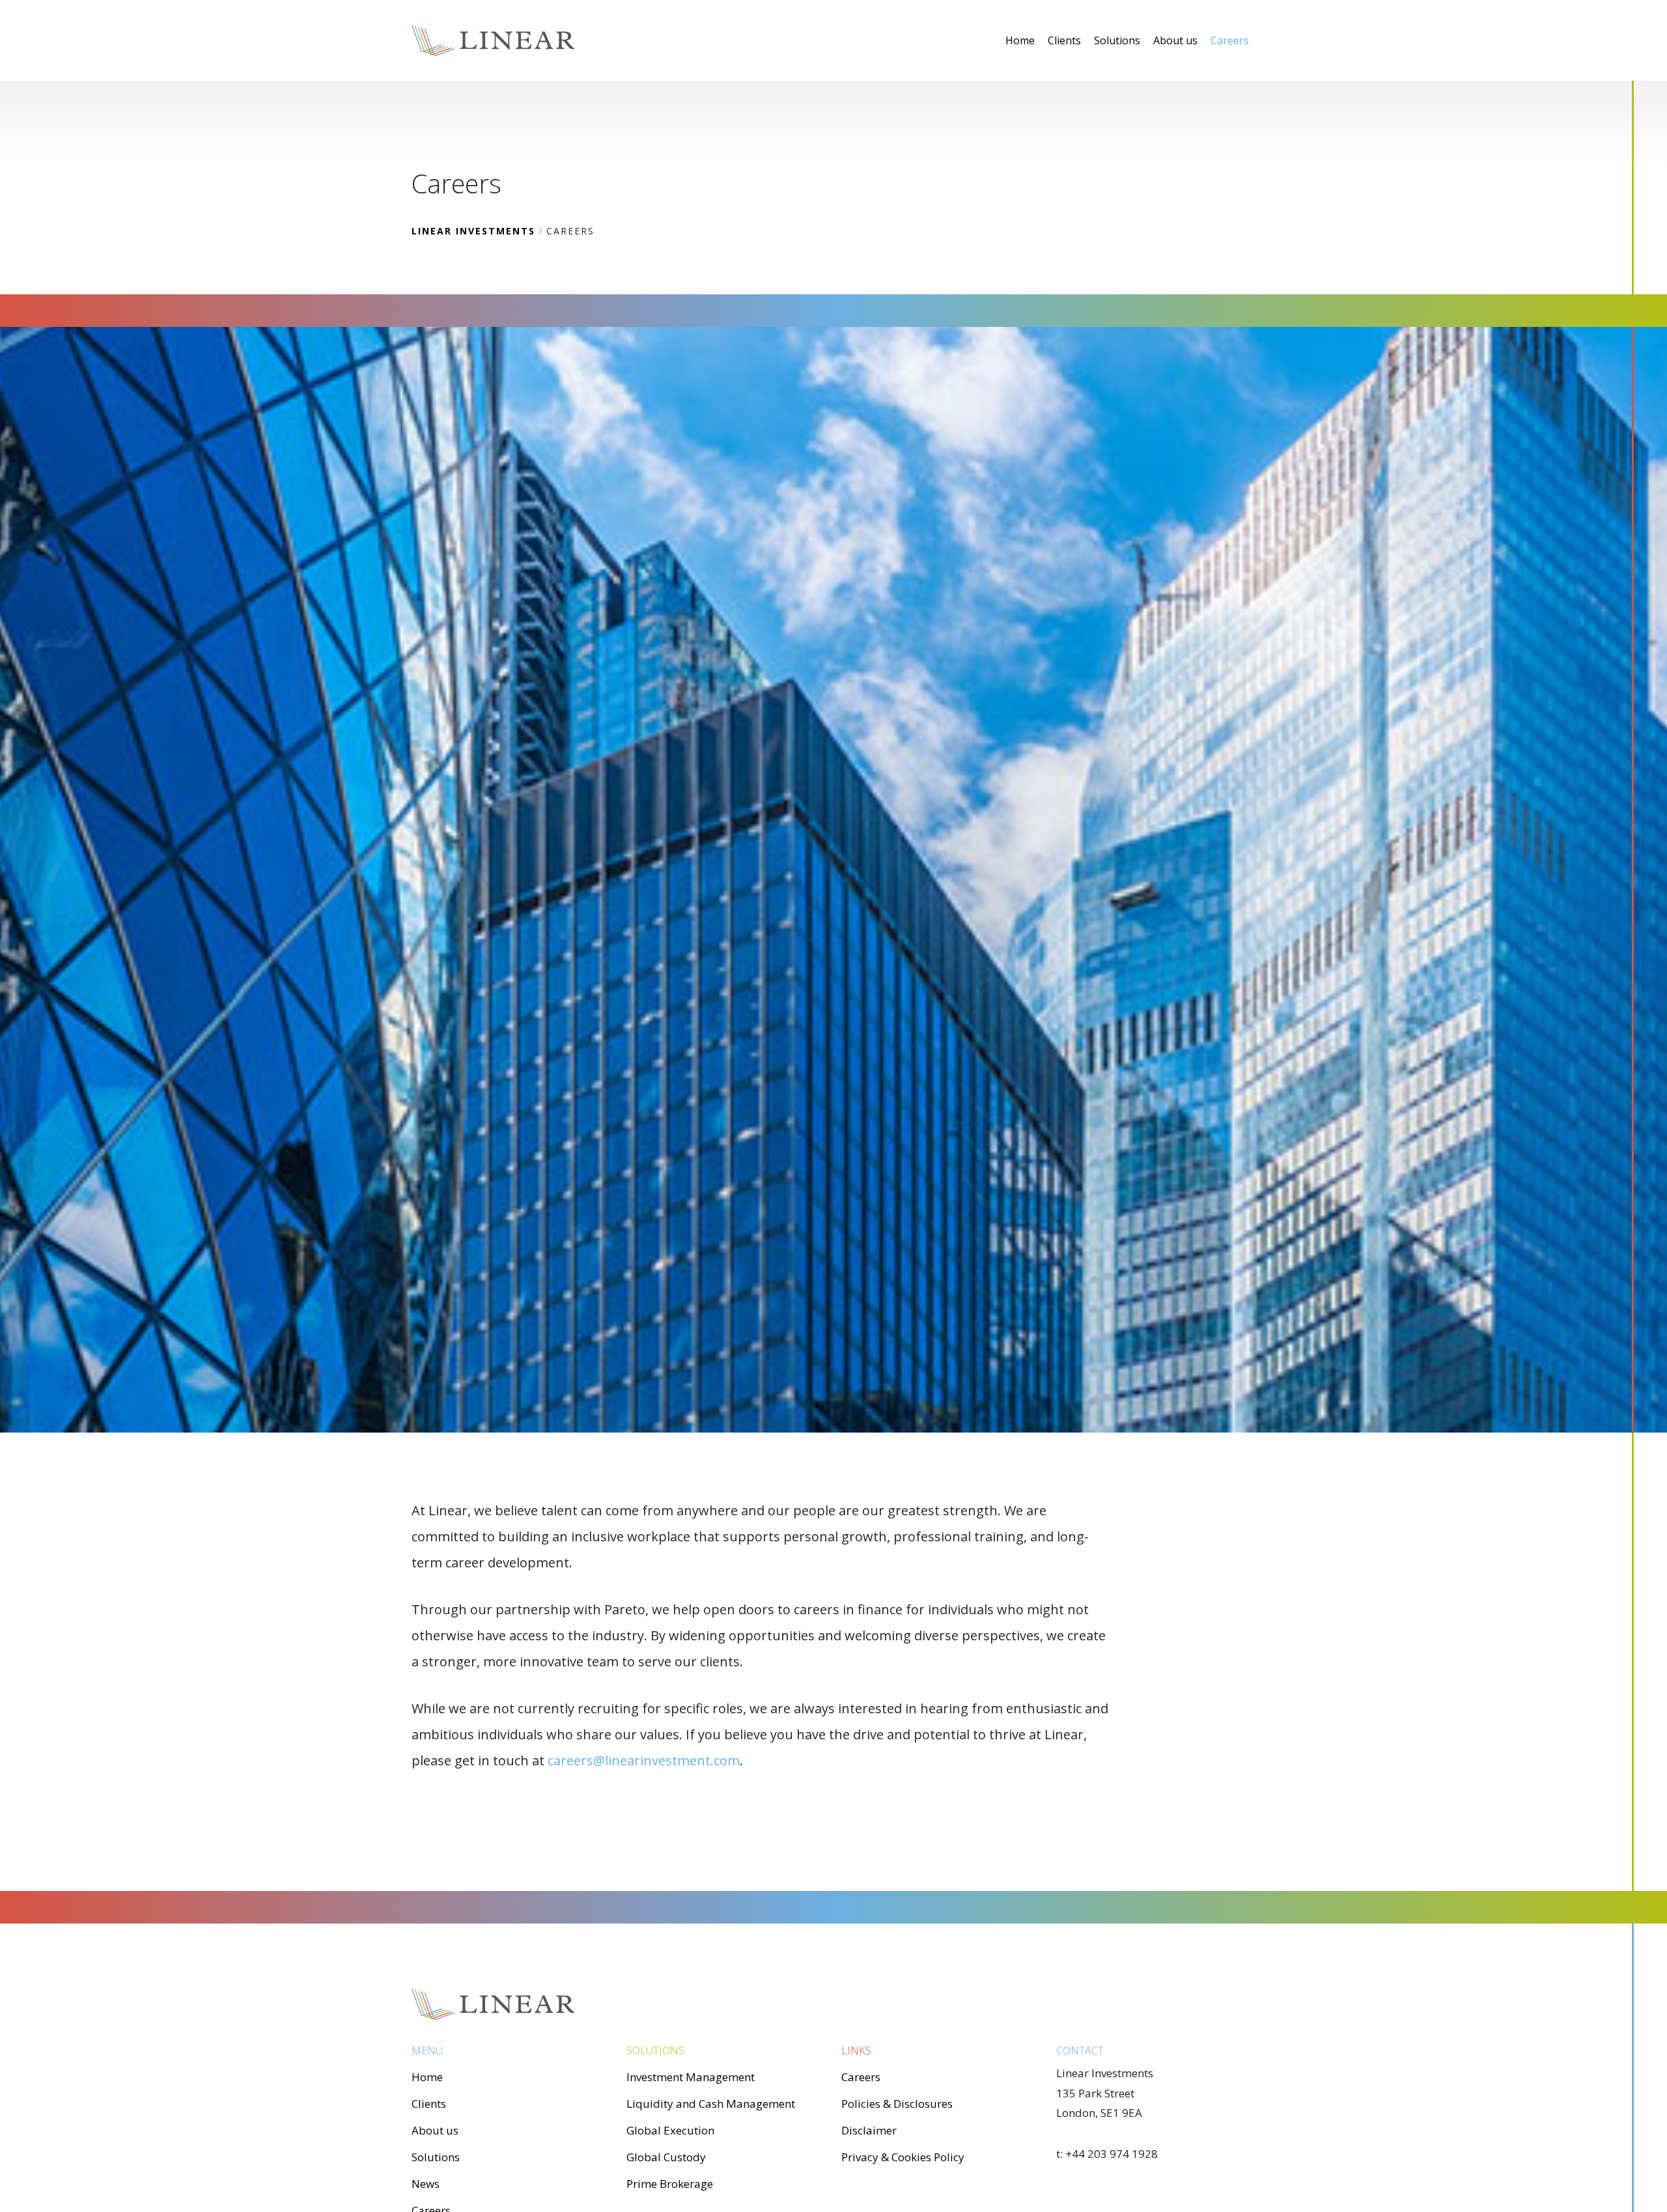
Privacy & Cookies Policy (903, 2157)
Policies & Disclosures (897, 2104)
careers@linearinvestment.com (644, 1760)
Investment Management (691, 2077)
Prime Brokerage (670, 2184)
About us (1175, 40)
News (426, 2184)
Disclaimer (869, 2130)
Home (1020, 40)
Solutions (1117, 40)
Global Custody (666, 2157)
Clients (1064, 40)
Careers (1230, 40)
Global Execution (670, 2130)
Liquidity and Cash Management (711, 2104)
